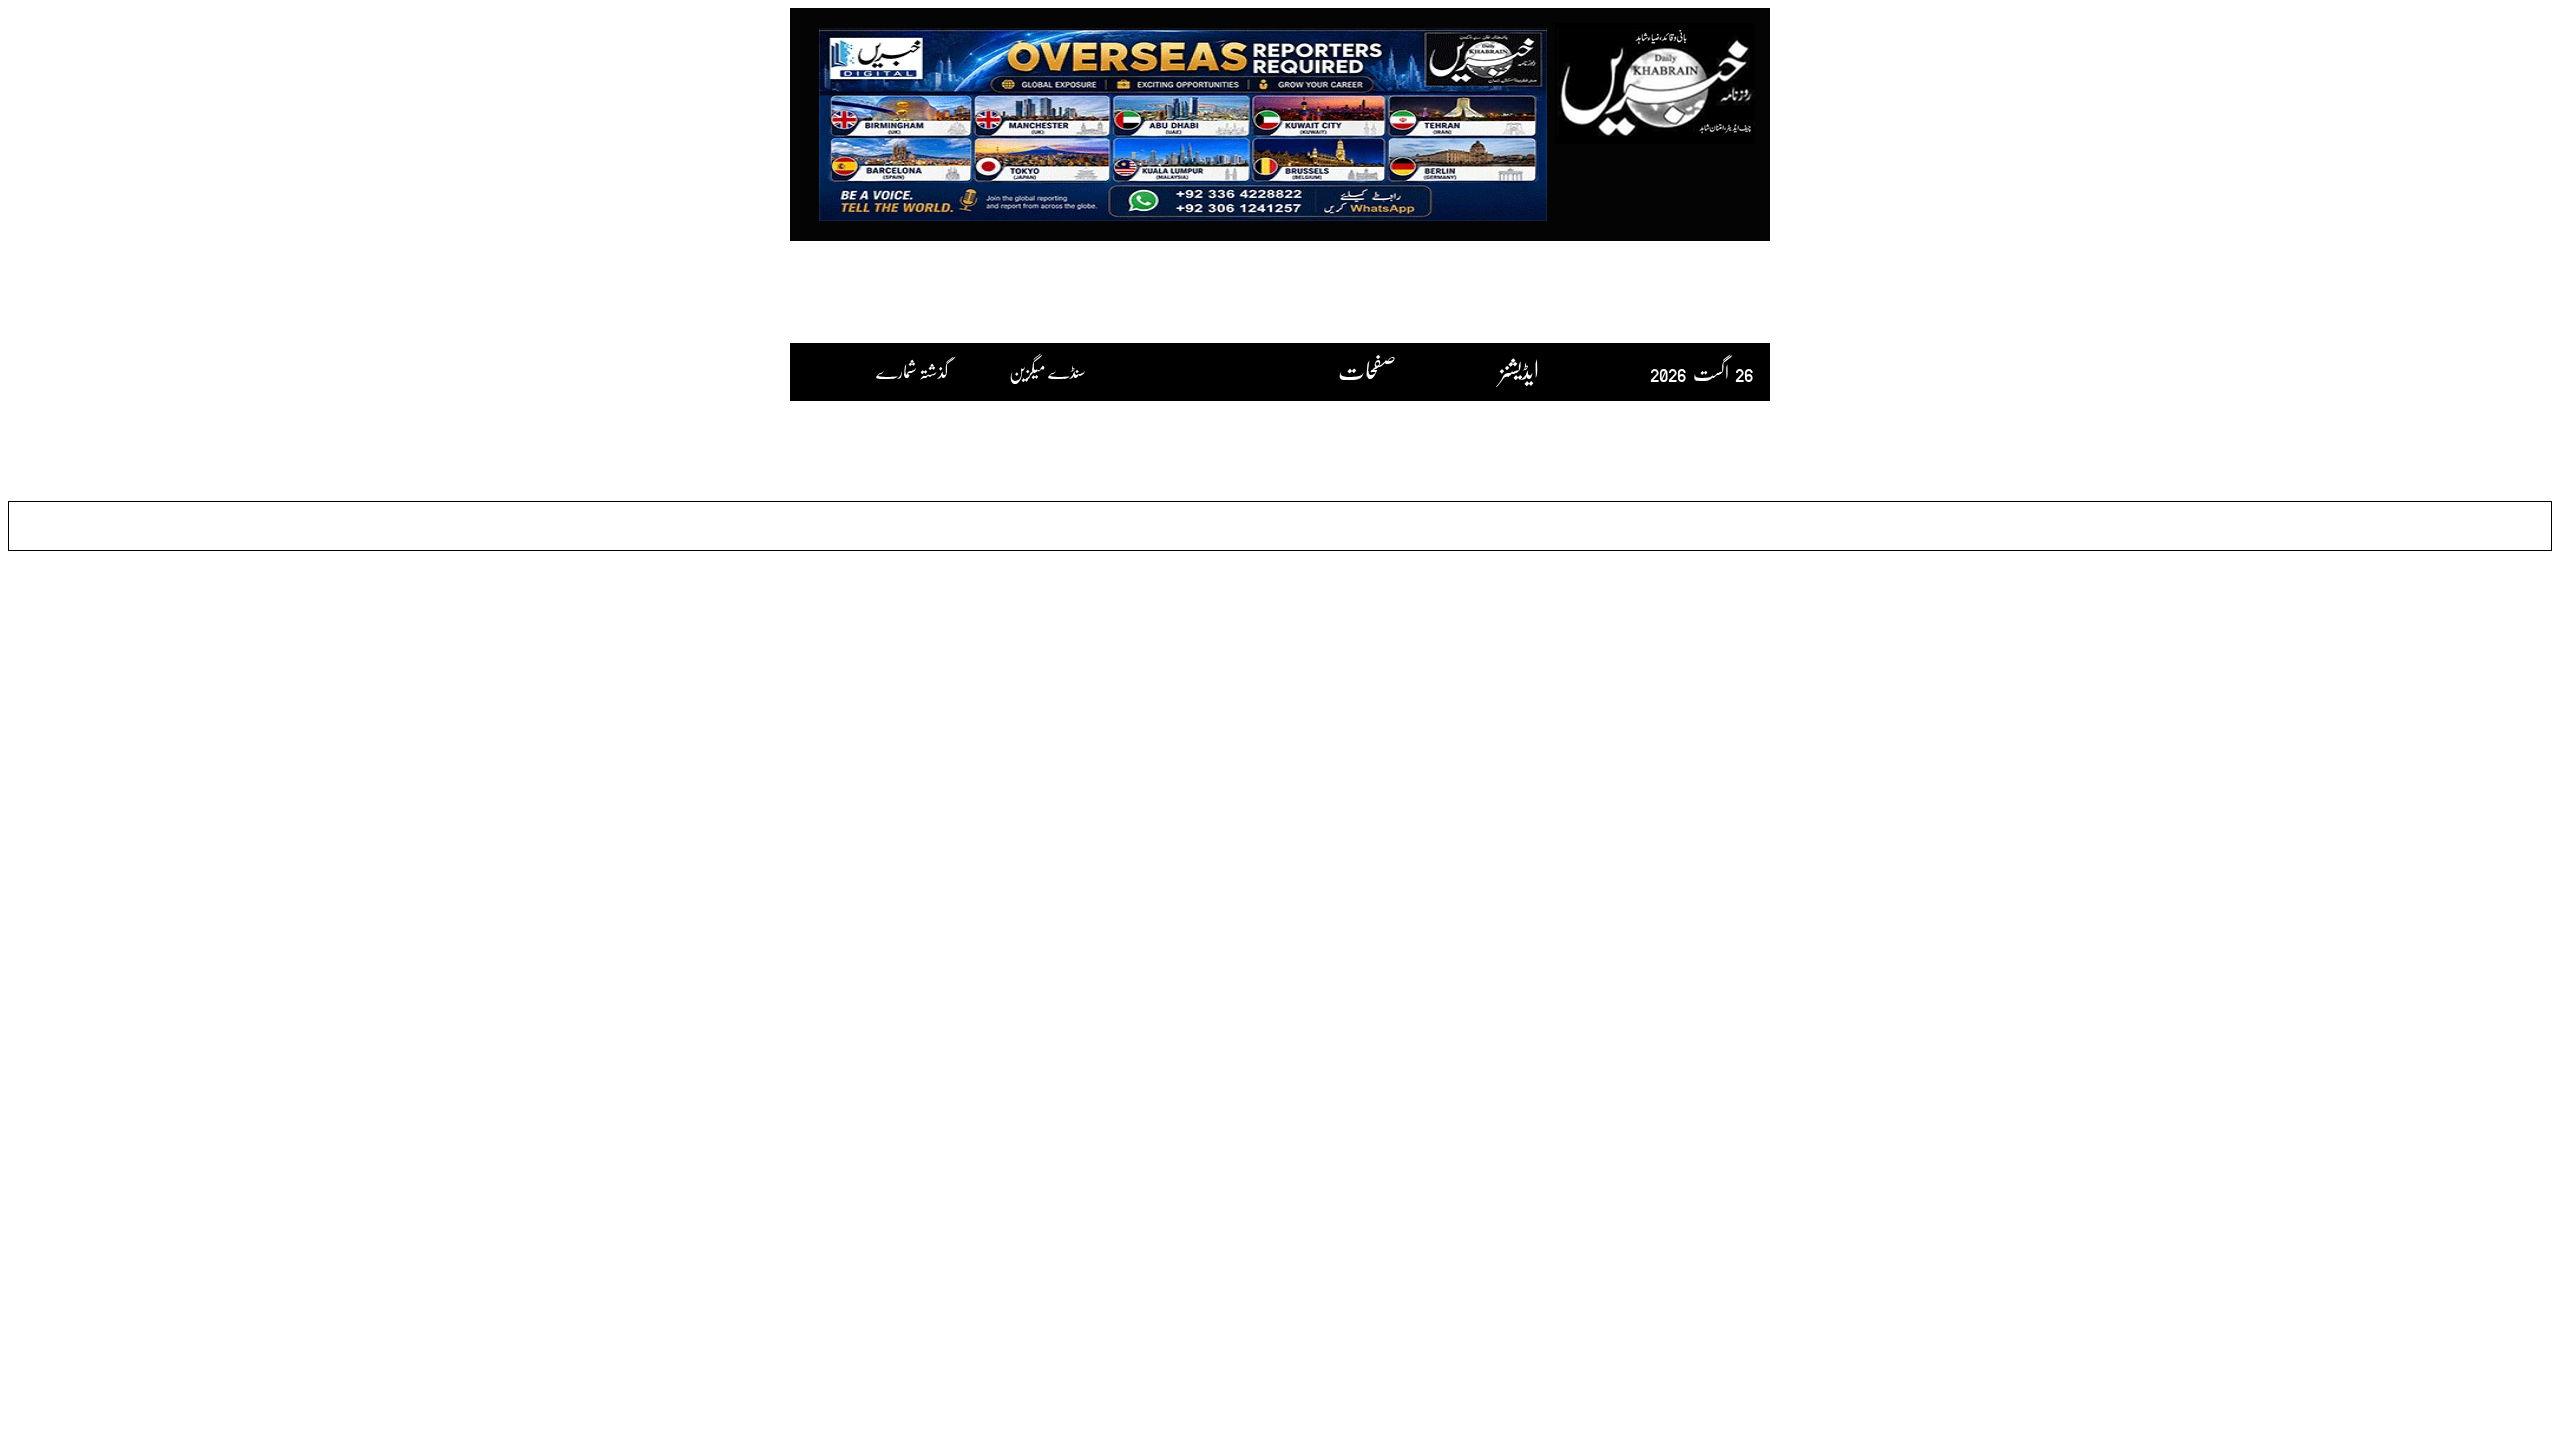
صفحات (1367, 369)
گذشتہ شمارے (915, 371)
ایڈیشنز (1519, 369)
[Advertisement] (1280, 291)
